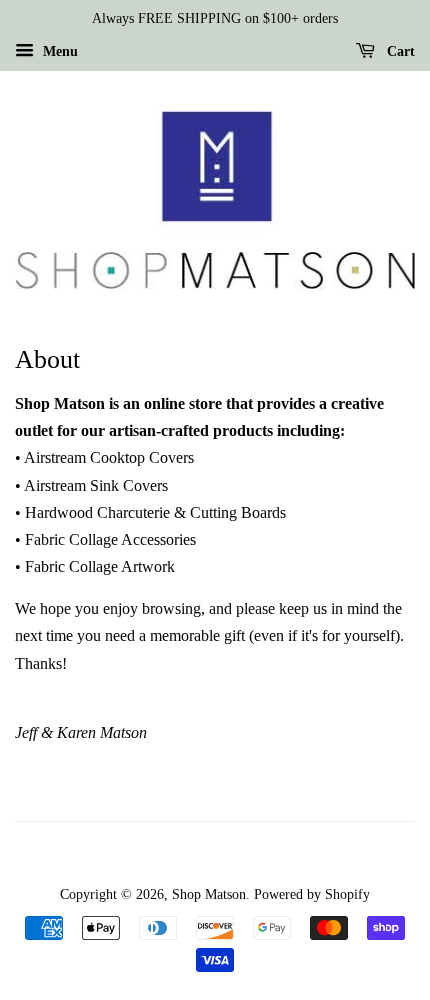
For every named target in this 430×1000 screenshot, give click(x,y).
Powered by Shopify (312, 894)
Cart (399, 51)
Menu (58, 51)
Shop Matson (209, 894)
